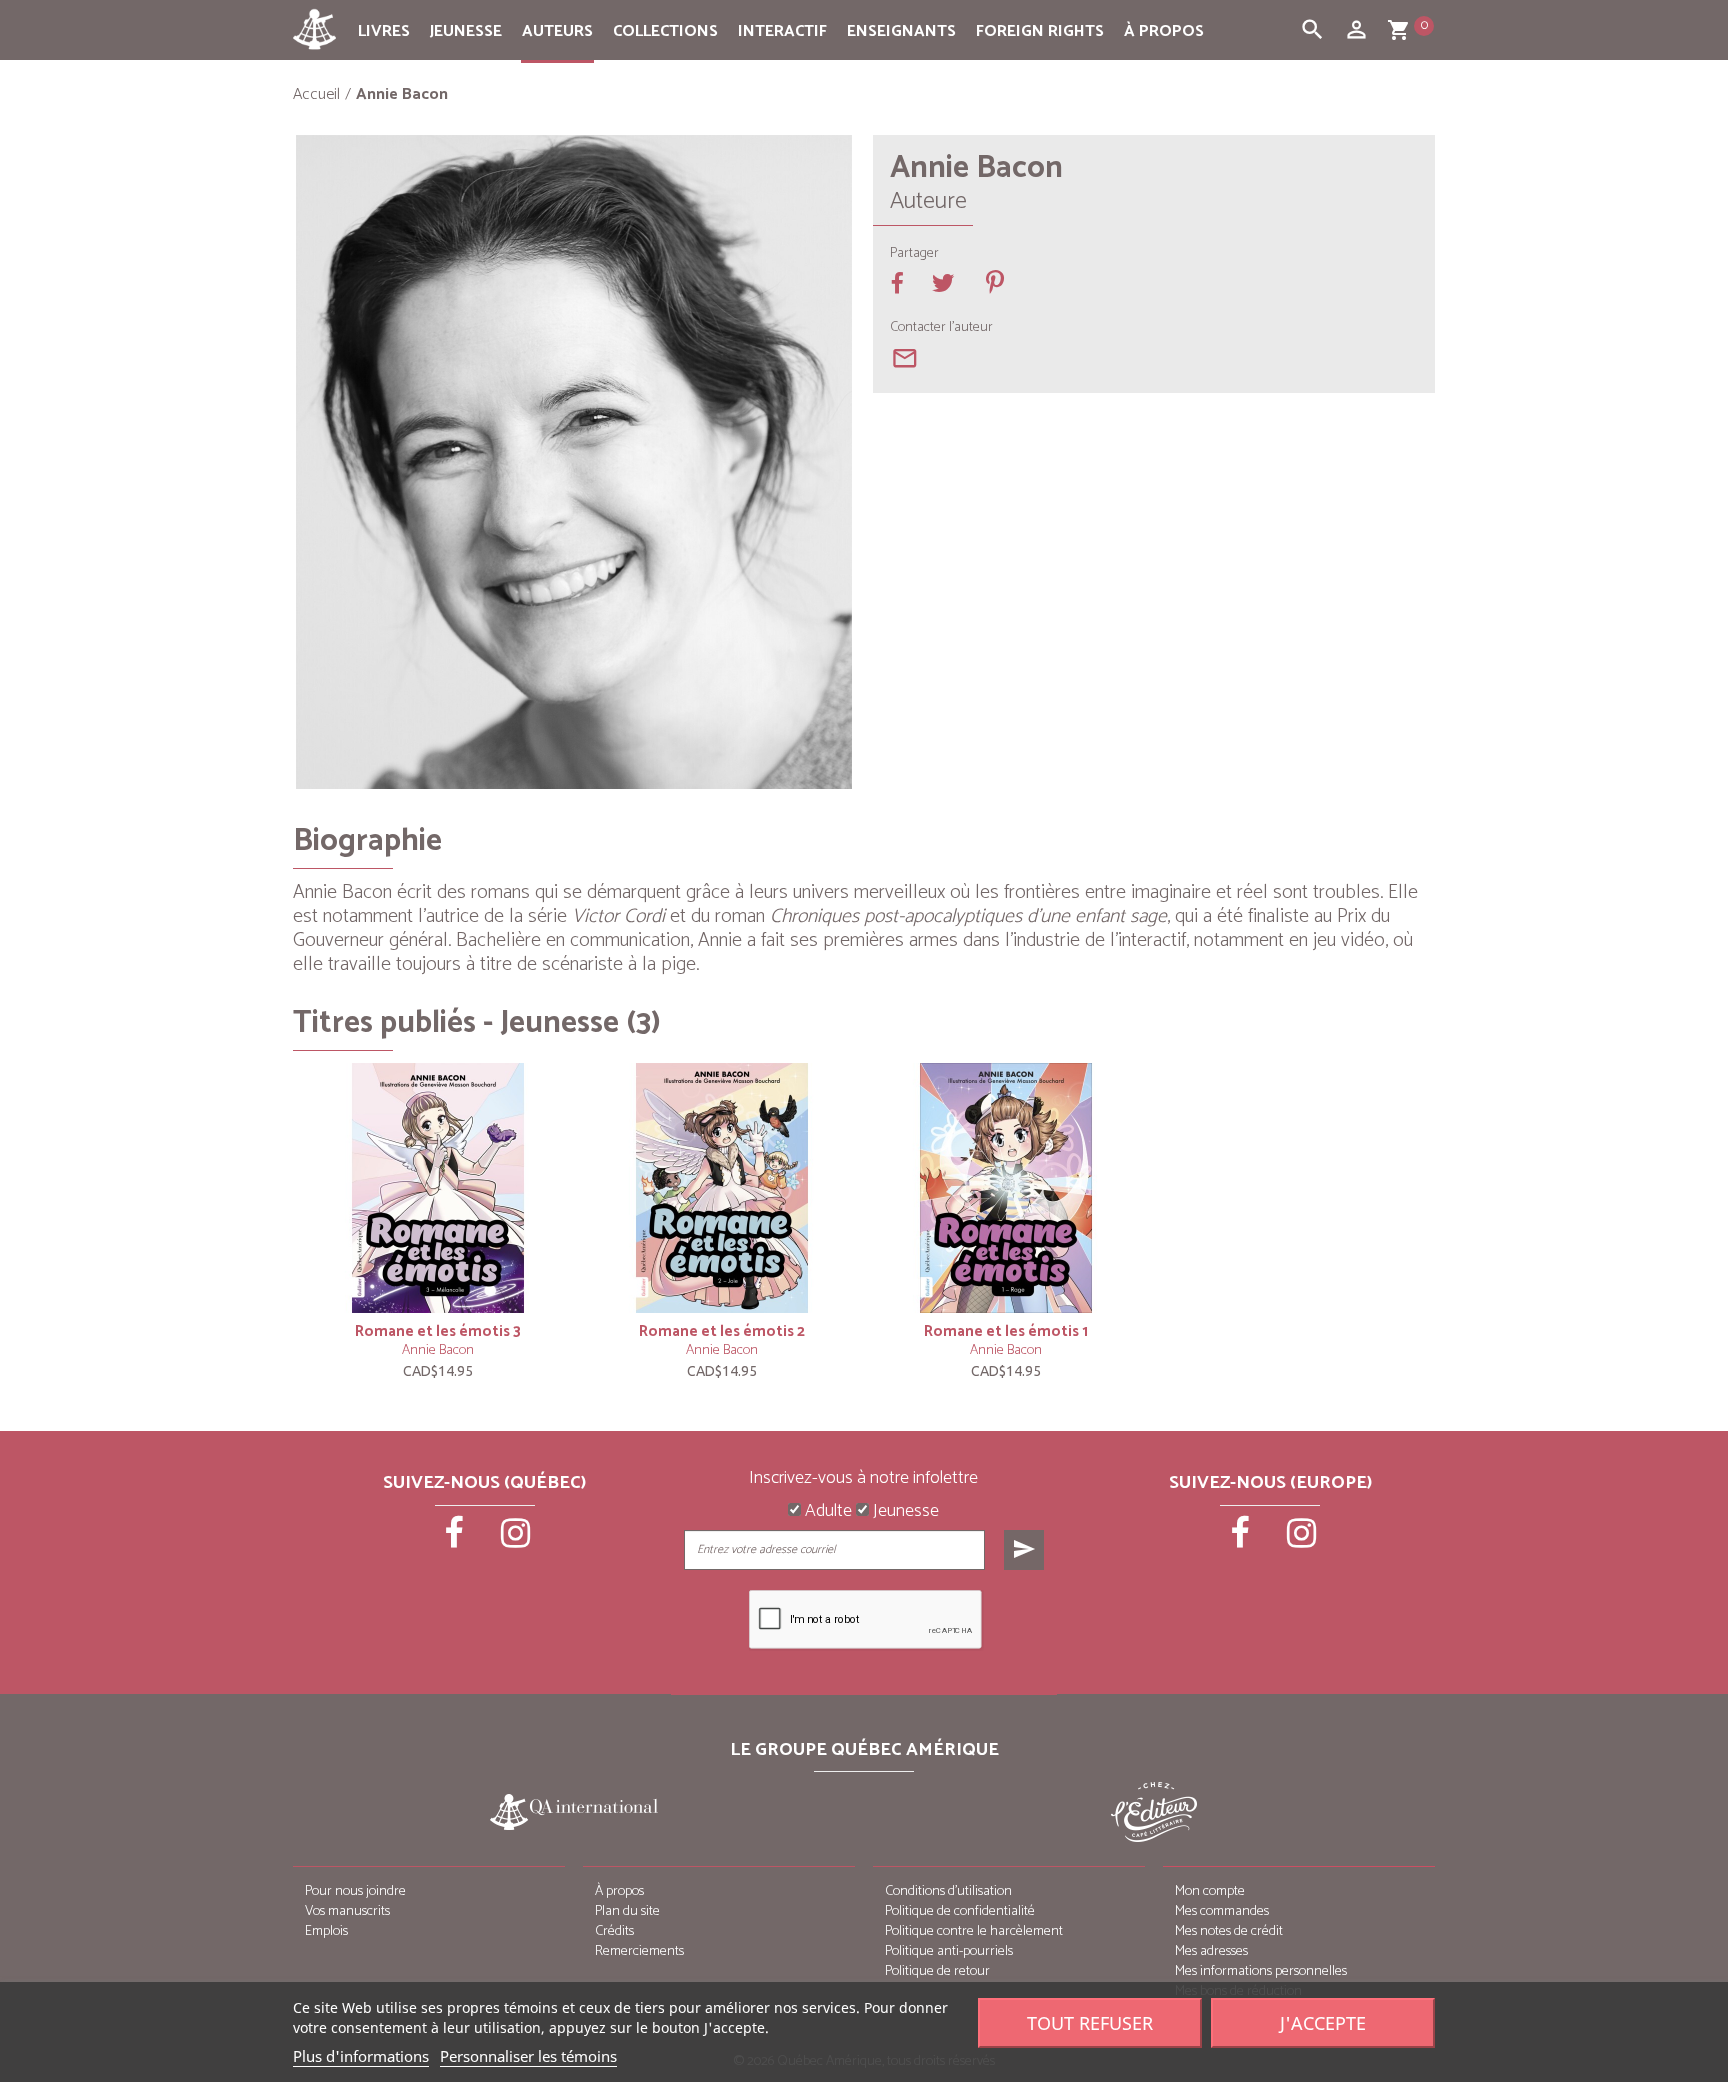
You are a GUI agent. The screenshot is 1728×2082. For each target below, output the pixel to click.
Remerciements (639, 1951)
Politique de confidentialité (960, 1911)
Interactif (782, 31)
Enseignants (901, 31)
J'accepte (1323, 2023)
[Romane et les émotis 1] (1006, 1188)
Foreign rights (1040, 31)
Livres (384, 31)
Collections (665, 31)
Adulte (826, 1512)
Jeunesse (466, 31)
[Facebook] (456, 1540)
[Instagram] (516, 1540)
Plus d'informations (361, 2056)
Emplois (326, 1931)
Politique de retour (937, 1971)
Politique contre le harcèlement (974, 1931)
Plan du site (627, 1911)
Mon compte (1210, 1891)
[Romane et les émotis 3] (438, 1188)
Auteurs (557, 31)
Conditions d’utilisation (948, 1891)
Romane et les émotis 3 (438, 1331)
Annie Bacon (438, 1350)
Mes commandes (1222, 1911)
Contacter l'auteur (941, 328)
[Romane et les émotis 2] (722, 1188)
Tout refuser (1090, 2023)
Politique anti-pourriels (949, 1951)
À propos (1164, 31)
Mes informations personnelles (1261, 1971)
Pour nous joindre (355, 1891)
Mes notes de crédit (1229, 1931)
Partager (914, 254)
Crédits (614, 1931)
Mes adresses (1211, 1951)
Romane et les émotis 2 (722, 1331)
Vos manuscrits (347, 1911)
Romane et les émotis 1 (1006, 1331)
